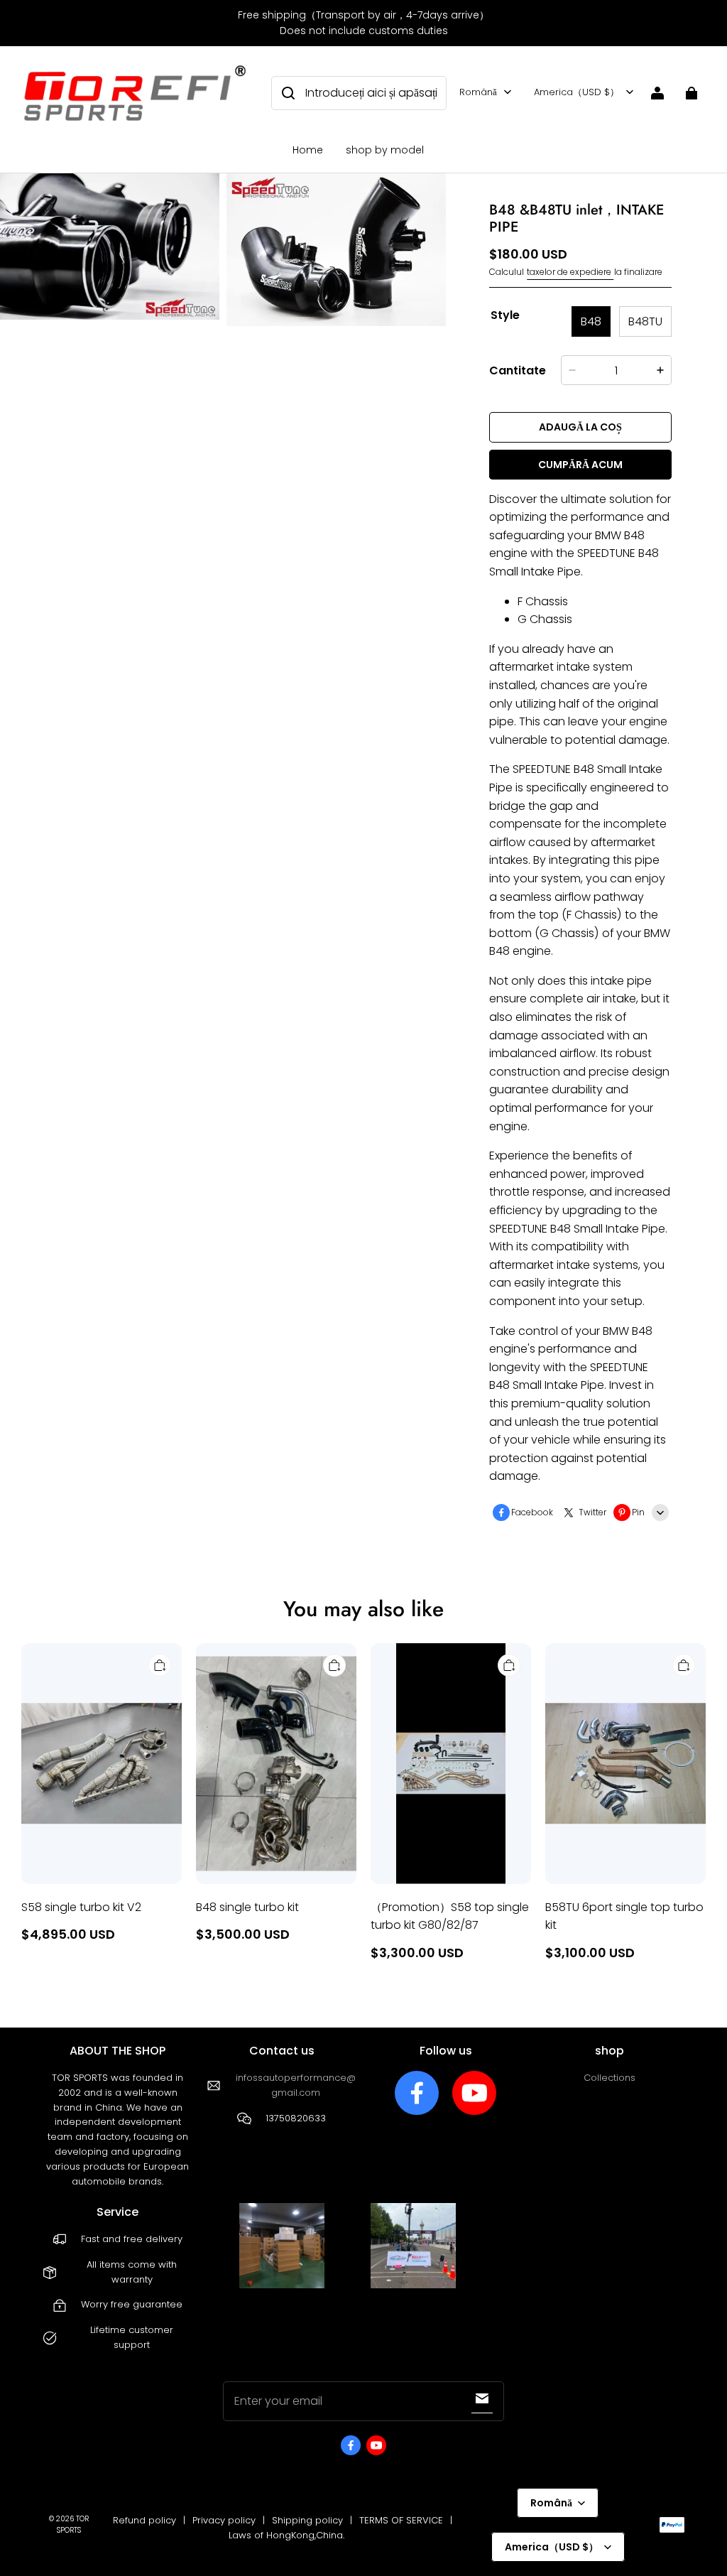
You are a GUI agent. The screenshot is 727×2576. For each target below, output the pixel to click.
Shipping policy (307, 2520)
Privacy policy (224, 2520)
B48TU (645, 321)
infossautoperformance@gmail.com (296, 2085)
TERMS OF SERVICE (401, 2520)
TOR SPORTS (73, 2524)
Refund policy (144, 2520)
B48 (591, 321)
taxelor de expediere (570, 272)
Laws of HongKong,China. (286, 2535)
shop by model (385, 150)
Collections (610, 2078)
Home (308, 150)
